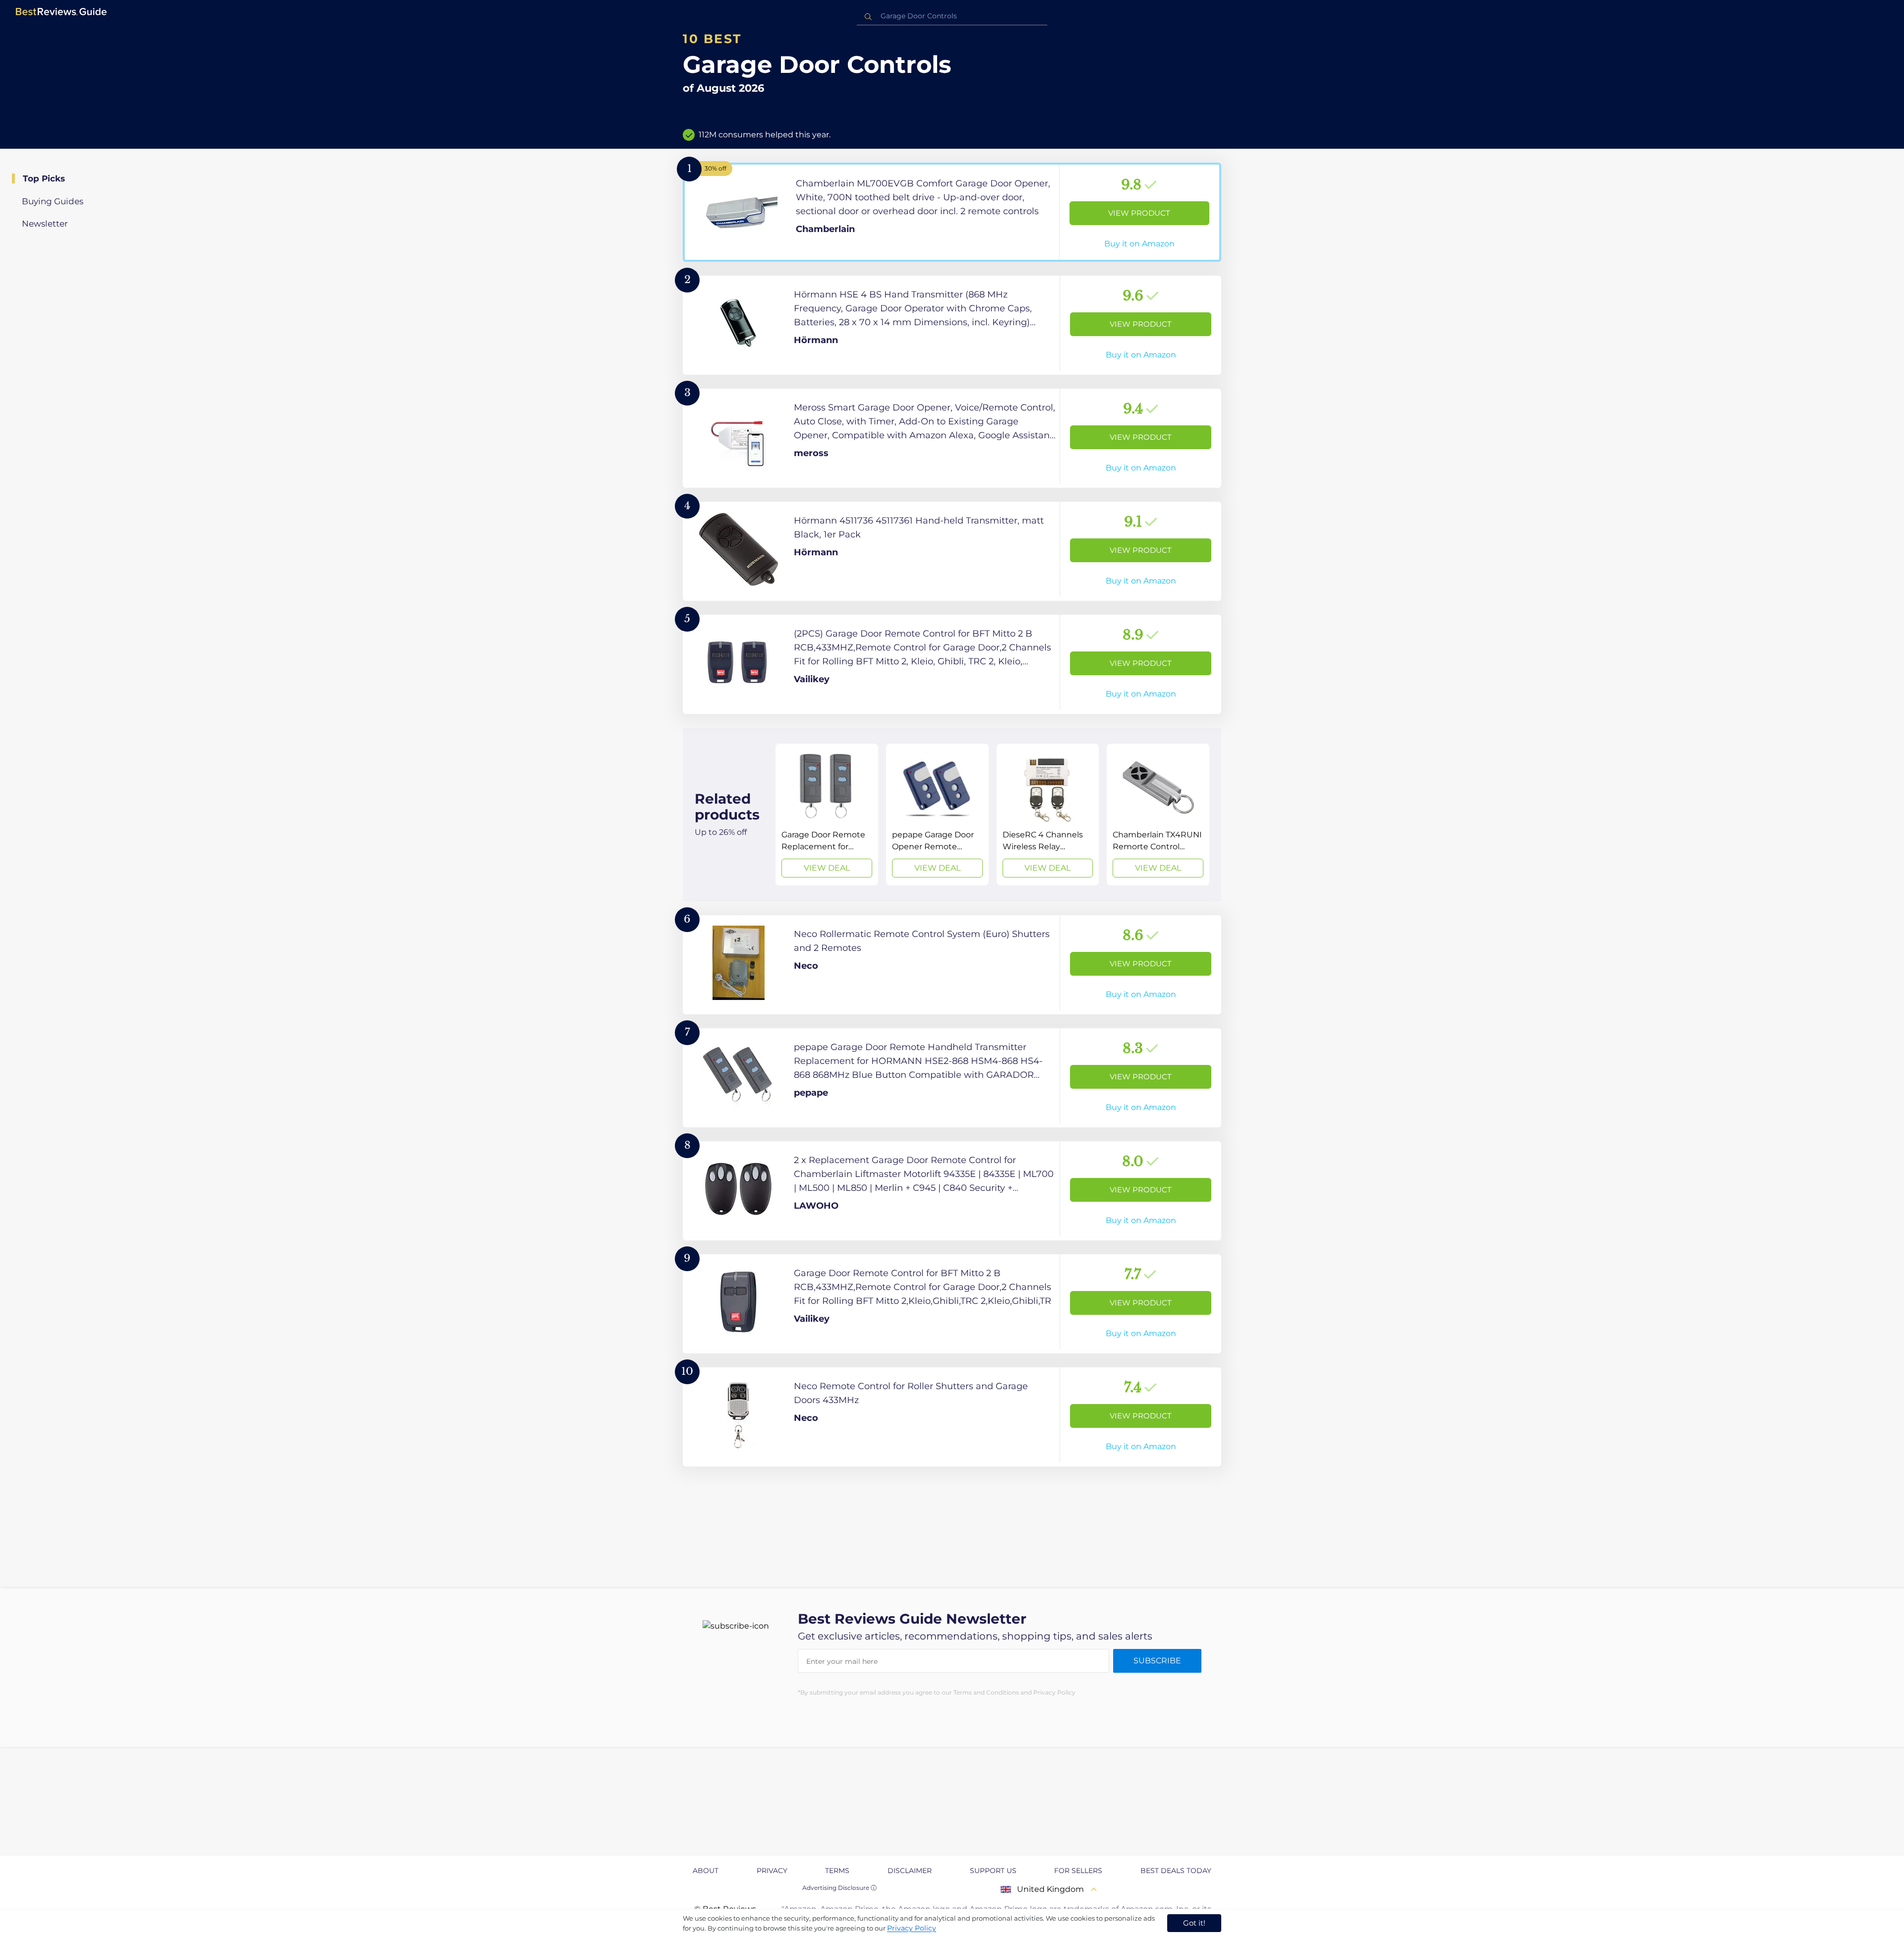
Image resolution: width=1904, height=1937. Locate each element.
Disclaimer (910, 1871)
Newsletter (45, 224)
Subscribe (1157, 1661)
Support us (993, 1871)
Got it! (1194, 1923)
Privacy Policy (912, 1928)
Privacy (772, 1871)
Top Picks (44, 178)
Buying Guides (53, 201)
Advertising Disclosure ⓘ (839, 1888)
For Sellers (1078, 1871)
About (706, 1871)
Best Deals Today (1176, 1871)
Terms (837, 1871)
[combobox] (952, 16)
